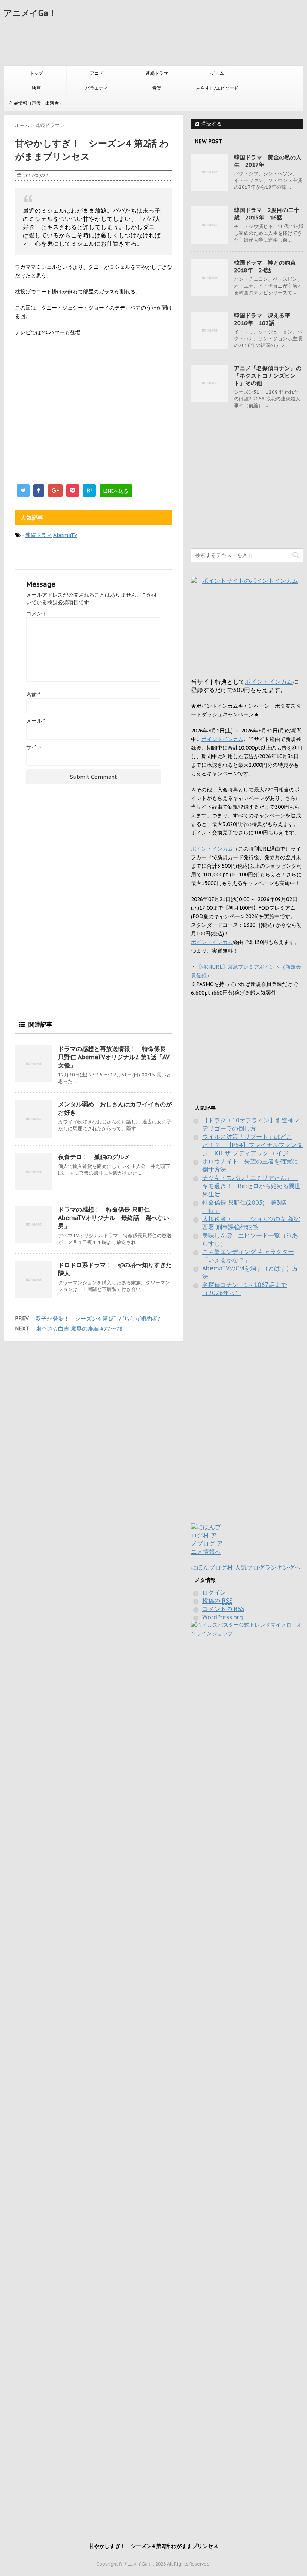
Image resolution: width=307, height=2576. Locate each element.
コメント (37, 614)
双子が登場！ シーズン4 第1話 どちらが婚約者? (98, 1318)
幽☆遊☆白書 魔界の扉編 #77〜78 (79, 1329)
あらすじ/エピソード (217, 88)
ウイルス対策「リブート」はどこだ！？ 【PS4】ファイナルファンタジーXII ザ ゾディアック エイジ (252, 1145)
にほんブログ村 (212, 1567)
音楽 (157, 88)
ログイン (214, 1592)
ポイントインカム (269, 682)
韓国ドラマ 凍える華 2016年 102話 (265, 319)
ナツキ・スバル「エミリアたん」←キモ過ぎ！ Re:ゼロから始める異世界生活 (251, 1186)
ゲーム (217, 73)
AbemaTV (65, 535)
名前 (33, 695)
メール (36, 721)
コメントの (223, 1609)
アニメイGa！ (30, 13)
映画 (36, 88)
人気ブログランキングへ (268, 1567)
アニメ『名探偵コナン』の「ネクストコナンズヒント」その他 (268, 376)
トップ (36, 73)
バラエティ (97, 88)
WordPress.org (223, 1617)
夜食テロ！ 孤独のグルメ (94, 1157)
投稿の (217, 1601)
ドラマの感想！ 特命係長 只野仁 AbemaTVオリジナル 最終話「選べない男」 (114, 1218)
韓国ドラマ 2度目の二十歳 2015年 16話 (267, 214)
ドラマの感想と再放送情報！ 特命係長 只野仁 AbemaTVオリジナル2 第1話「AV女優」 (114, 1057)
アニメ (97, 73)
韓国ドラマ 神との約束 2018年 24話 (268, 266)
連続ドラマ (157, 73)
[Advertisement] (140, 43)
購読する (210, 124)
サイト (34, 747)
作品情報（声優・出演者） (36, 103)
